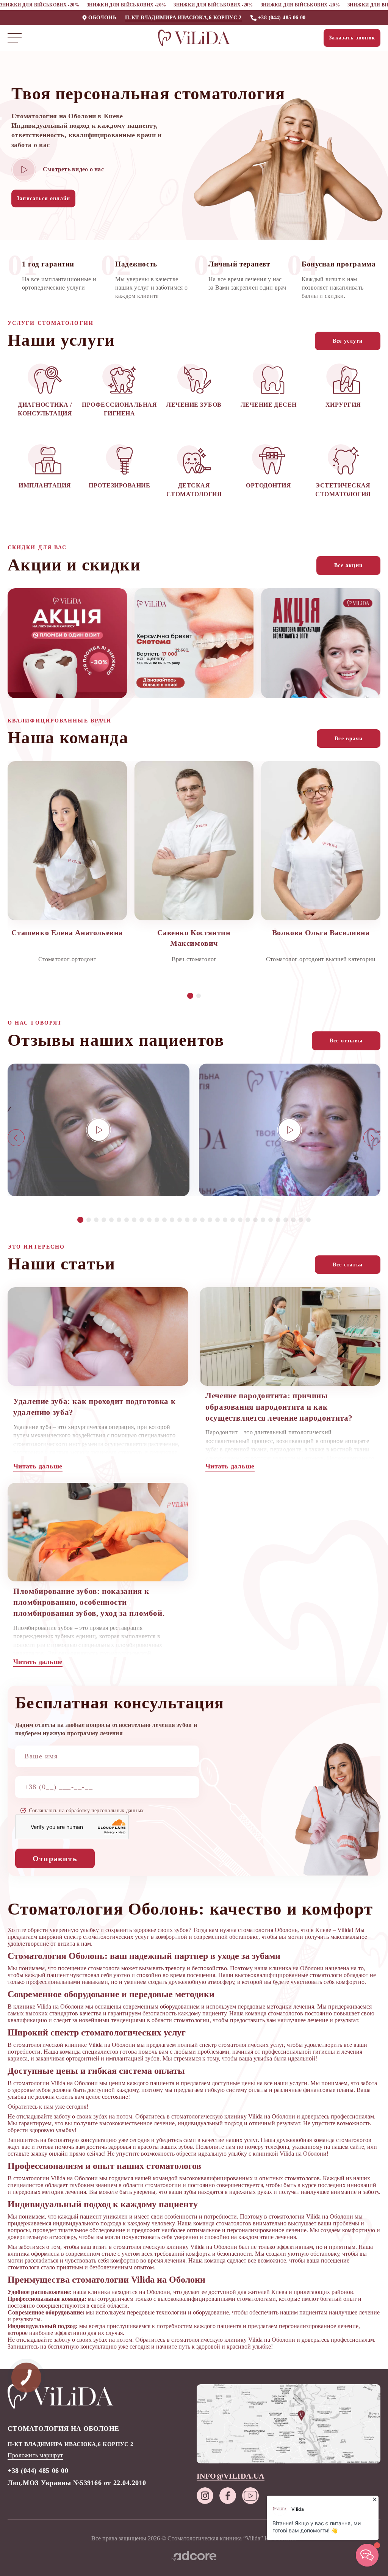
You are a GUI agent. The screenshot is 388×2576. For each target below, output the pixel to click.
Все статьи (348, 1265)
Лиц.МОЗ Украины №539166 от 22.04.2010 (77, 2483)
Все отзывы (346, 1041)
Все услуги (348, 341)
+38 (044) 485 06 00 (282, 18)
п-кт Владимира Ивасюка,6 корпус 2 (183, 18)
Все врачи (349, 739)
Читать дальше (38, 1466)
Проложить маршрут (35, 2455)
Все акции (348, 565)
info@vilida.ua (231, 2476)
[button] (190, 996)
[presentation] (16, 1138)
